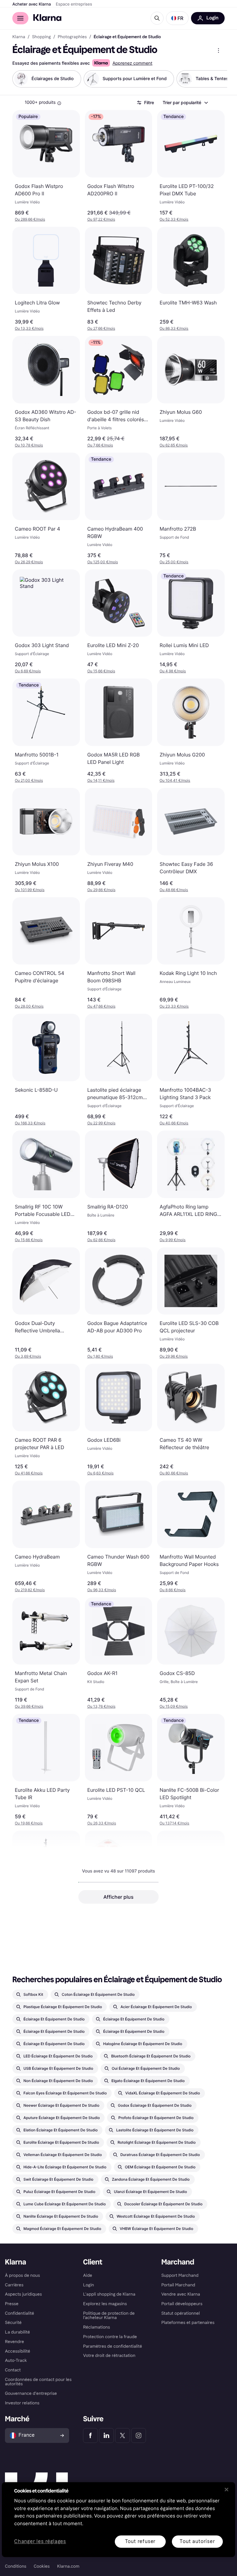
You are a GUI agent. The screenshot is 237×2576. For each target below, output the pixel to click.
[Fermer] (227, 2489)
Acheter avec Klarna (32, 4)
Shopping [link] (42, 37)
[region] (118, 2519)
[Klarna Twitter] (123, 2435)
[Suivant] (216, 79)
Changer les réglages (40, 2542)
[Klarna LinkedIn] (106, 2435)
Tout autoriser (197, 2541)
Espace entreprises (74, 4)
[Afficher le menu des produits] (218, 51)
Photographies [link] (72, 37)
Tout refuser (140, 2541)
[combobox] (185, 103)
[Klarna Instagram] (139, 2435)
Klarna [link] (19, 37)
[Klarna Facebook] (90, 2435)
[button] (177, 18)
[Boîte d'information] (59, 103)
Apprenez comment (132, 63)
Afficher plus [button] (118, 1897)
